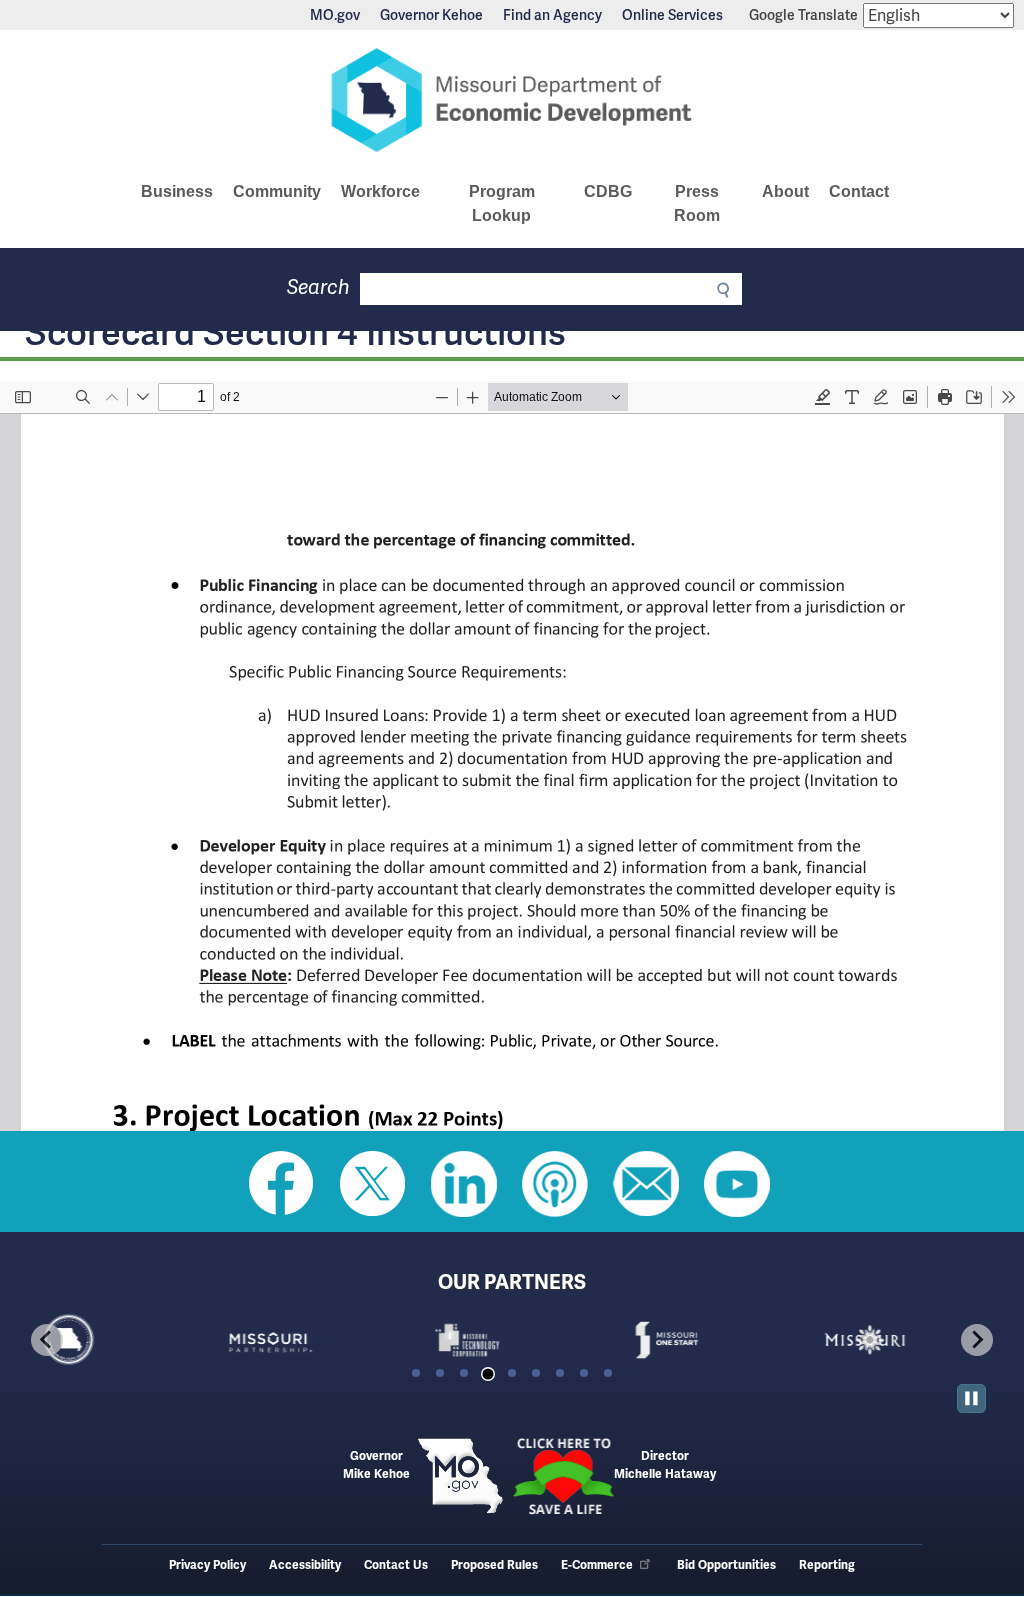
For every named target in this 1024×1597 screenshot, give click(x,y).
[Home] (512, 100)
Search (318, 287)
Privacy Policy (207, 1565)
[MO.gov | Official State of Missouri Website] (461, 1476)
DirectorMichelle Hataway (665, 1465)
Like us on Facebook (282, 1184)
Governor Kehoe (431, 15)
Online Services (672, 15)
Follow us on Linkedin (464, 1184)
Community (277, 191)
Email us (646, 1184)
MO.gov (335, 15)
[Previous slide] (47, 1340)
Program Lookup (502, 203)
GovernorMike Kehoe (376, 1465)
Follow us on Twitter (373, 1184)
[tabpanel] (114, 1340)
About (785, 191)
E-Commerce (597, 1565)
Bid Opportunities (726, 1565)
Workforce (380, 191)
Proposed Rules (494, 1565)
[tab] (416, 1373)
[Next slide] (977, 1340)
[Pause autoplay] (971, 1398)
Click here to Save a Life (563, 1476)
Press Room (697, 203)
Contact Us (396, 1565)
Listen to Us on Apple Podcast (555, 1184)
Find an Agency (552, 15)
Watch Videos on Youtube (737, 1184)
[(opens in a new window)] (313, 1340)
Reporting (827, 1565)
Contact (859, 191)
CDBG (608, 191)
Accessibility (305, 1565)
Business (177, 191)
